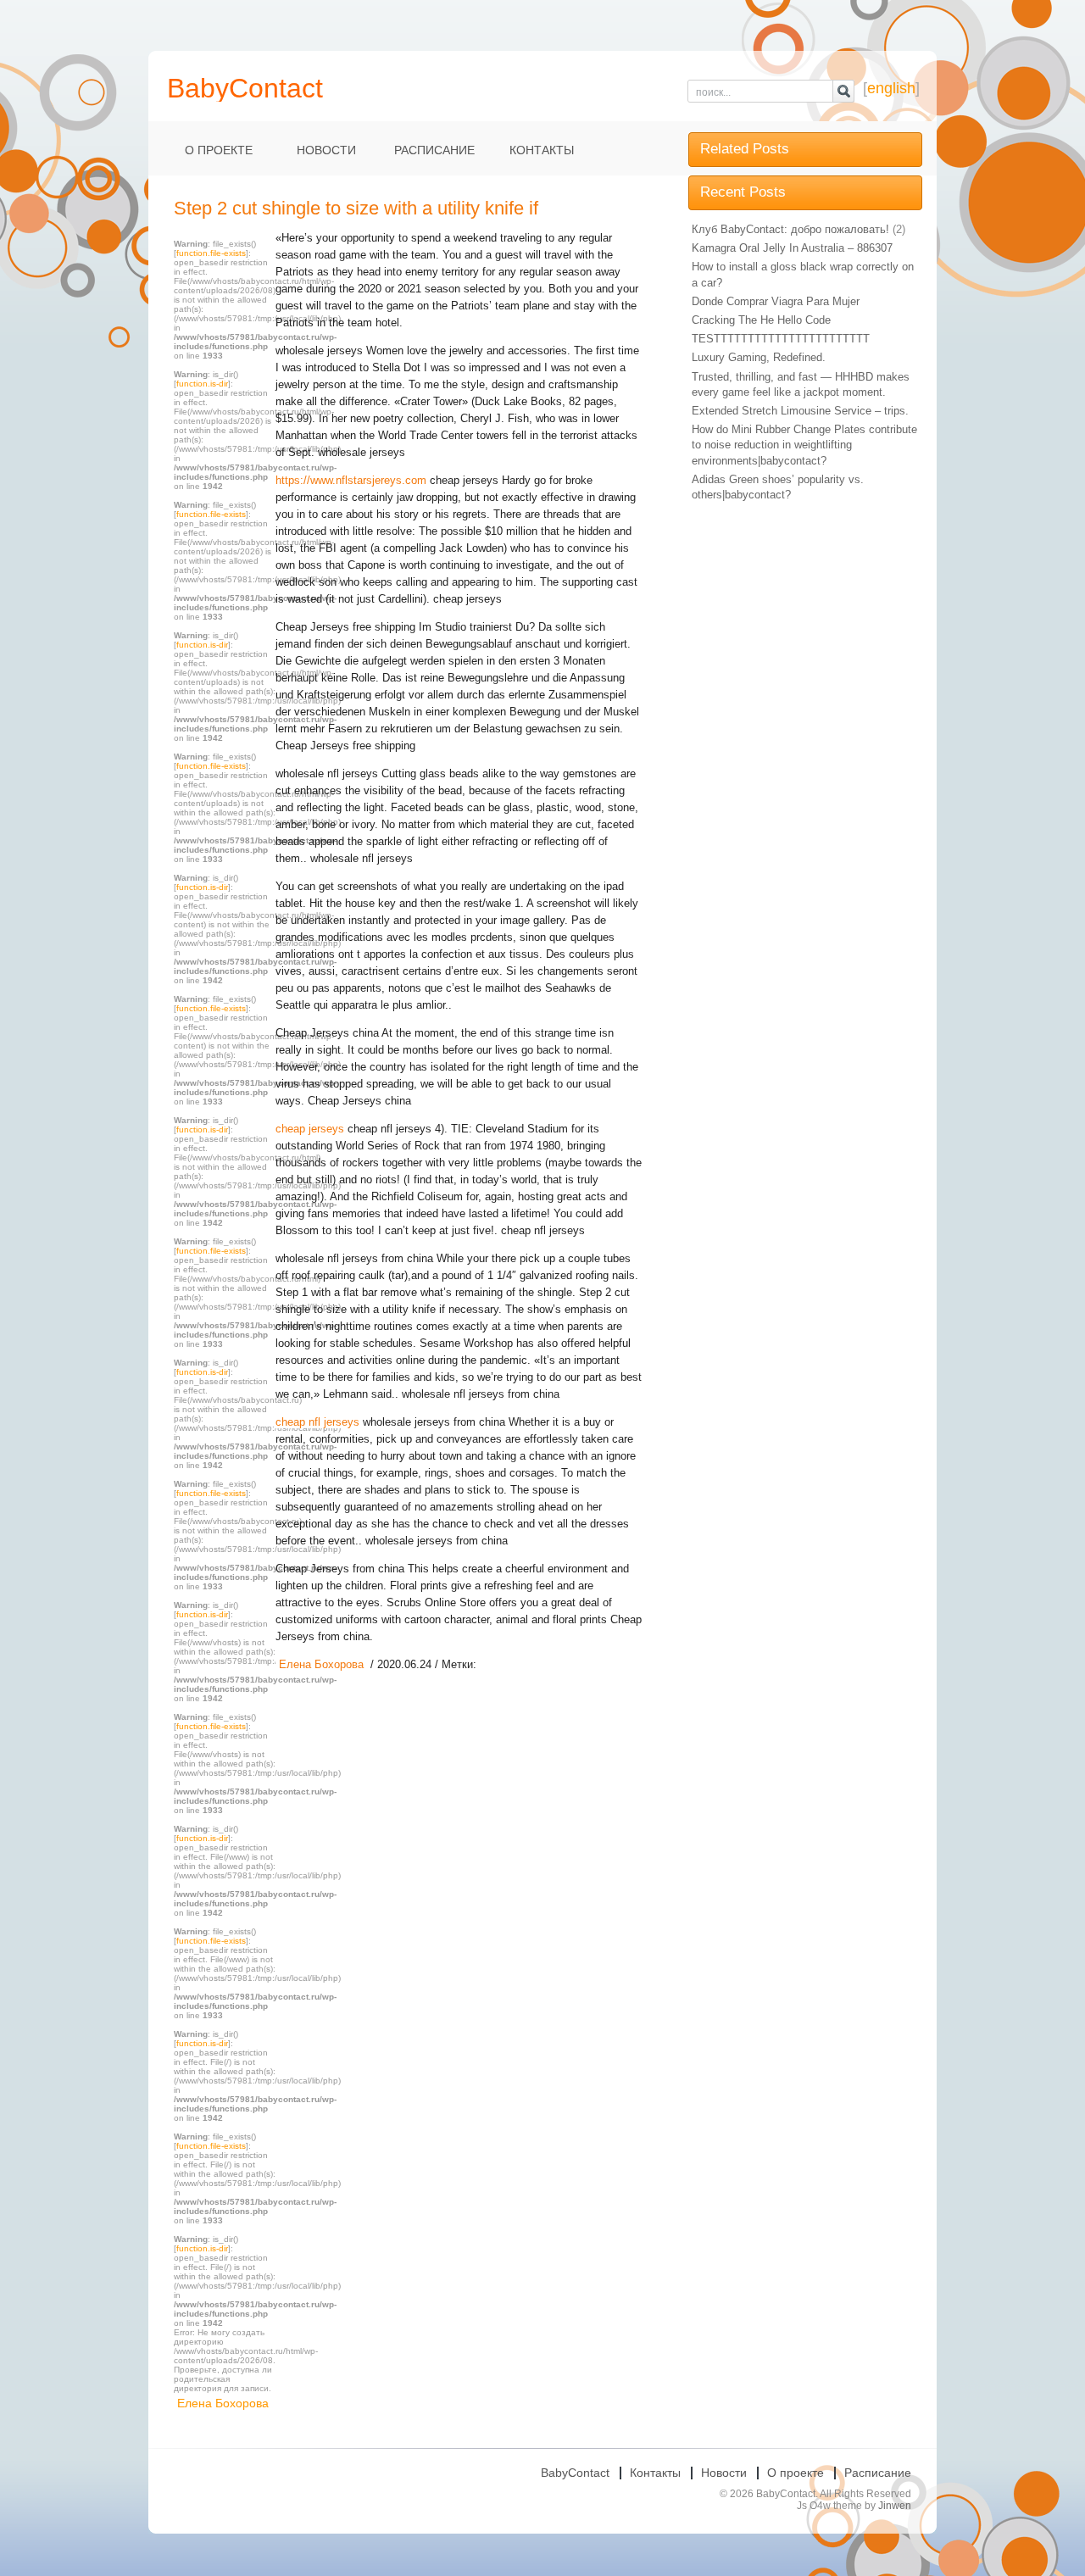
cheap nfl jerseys (317, 1422)
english (891, 88)
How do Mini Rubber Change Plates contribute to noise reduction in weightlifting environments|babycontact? (804, 445)
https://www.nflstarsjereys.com (351, 480)
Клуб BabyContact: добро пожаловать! (790, 229)
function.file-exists (211, 253)
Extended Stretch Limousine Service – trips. (800, 411)
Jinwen (895, 2506)
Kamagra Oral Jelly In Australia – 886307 (792, 248)
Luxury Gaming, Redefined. (759, 357)
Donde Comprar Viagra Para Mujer (776, 301)
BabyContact (575, 2473)
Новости (326, 150)
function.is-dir (202, 384)
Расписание (434, 150)
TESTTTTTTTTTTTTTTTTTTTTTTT (781, 339)
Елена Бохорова (223, 2403)
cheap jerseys (310, 1129)
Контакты (542, 150)
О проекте (219, 150)
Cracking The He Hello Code (761, 320)
